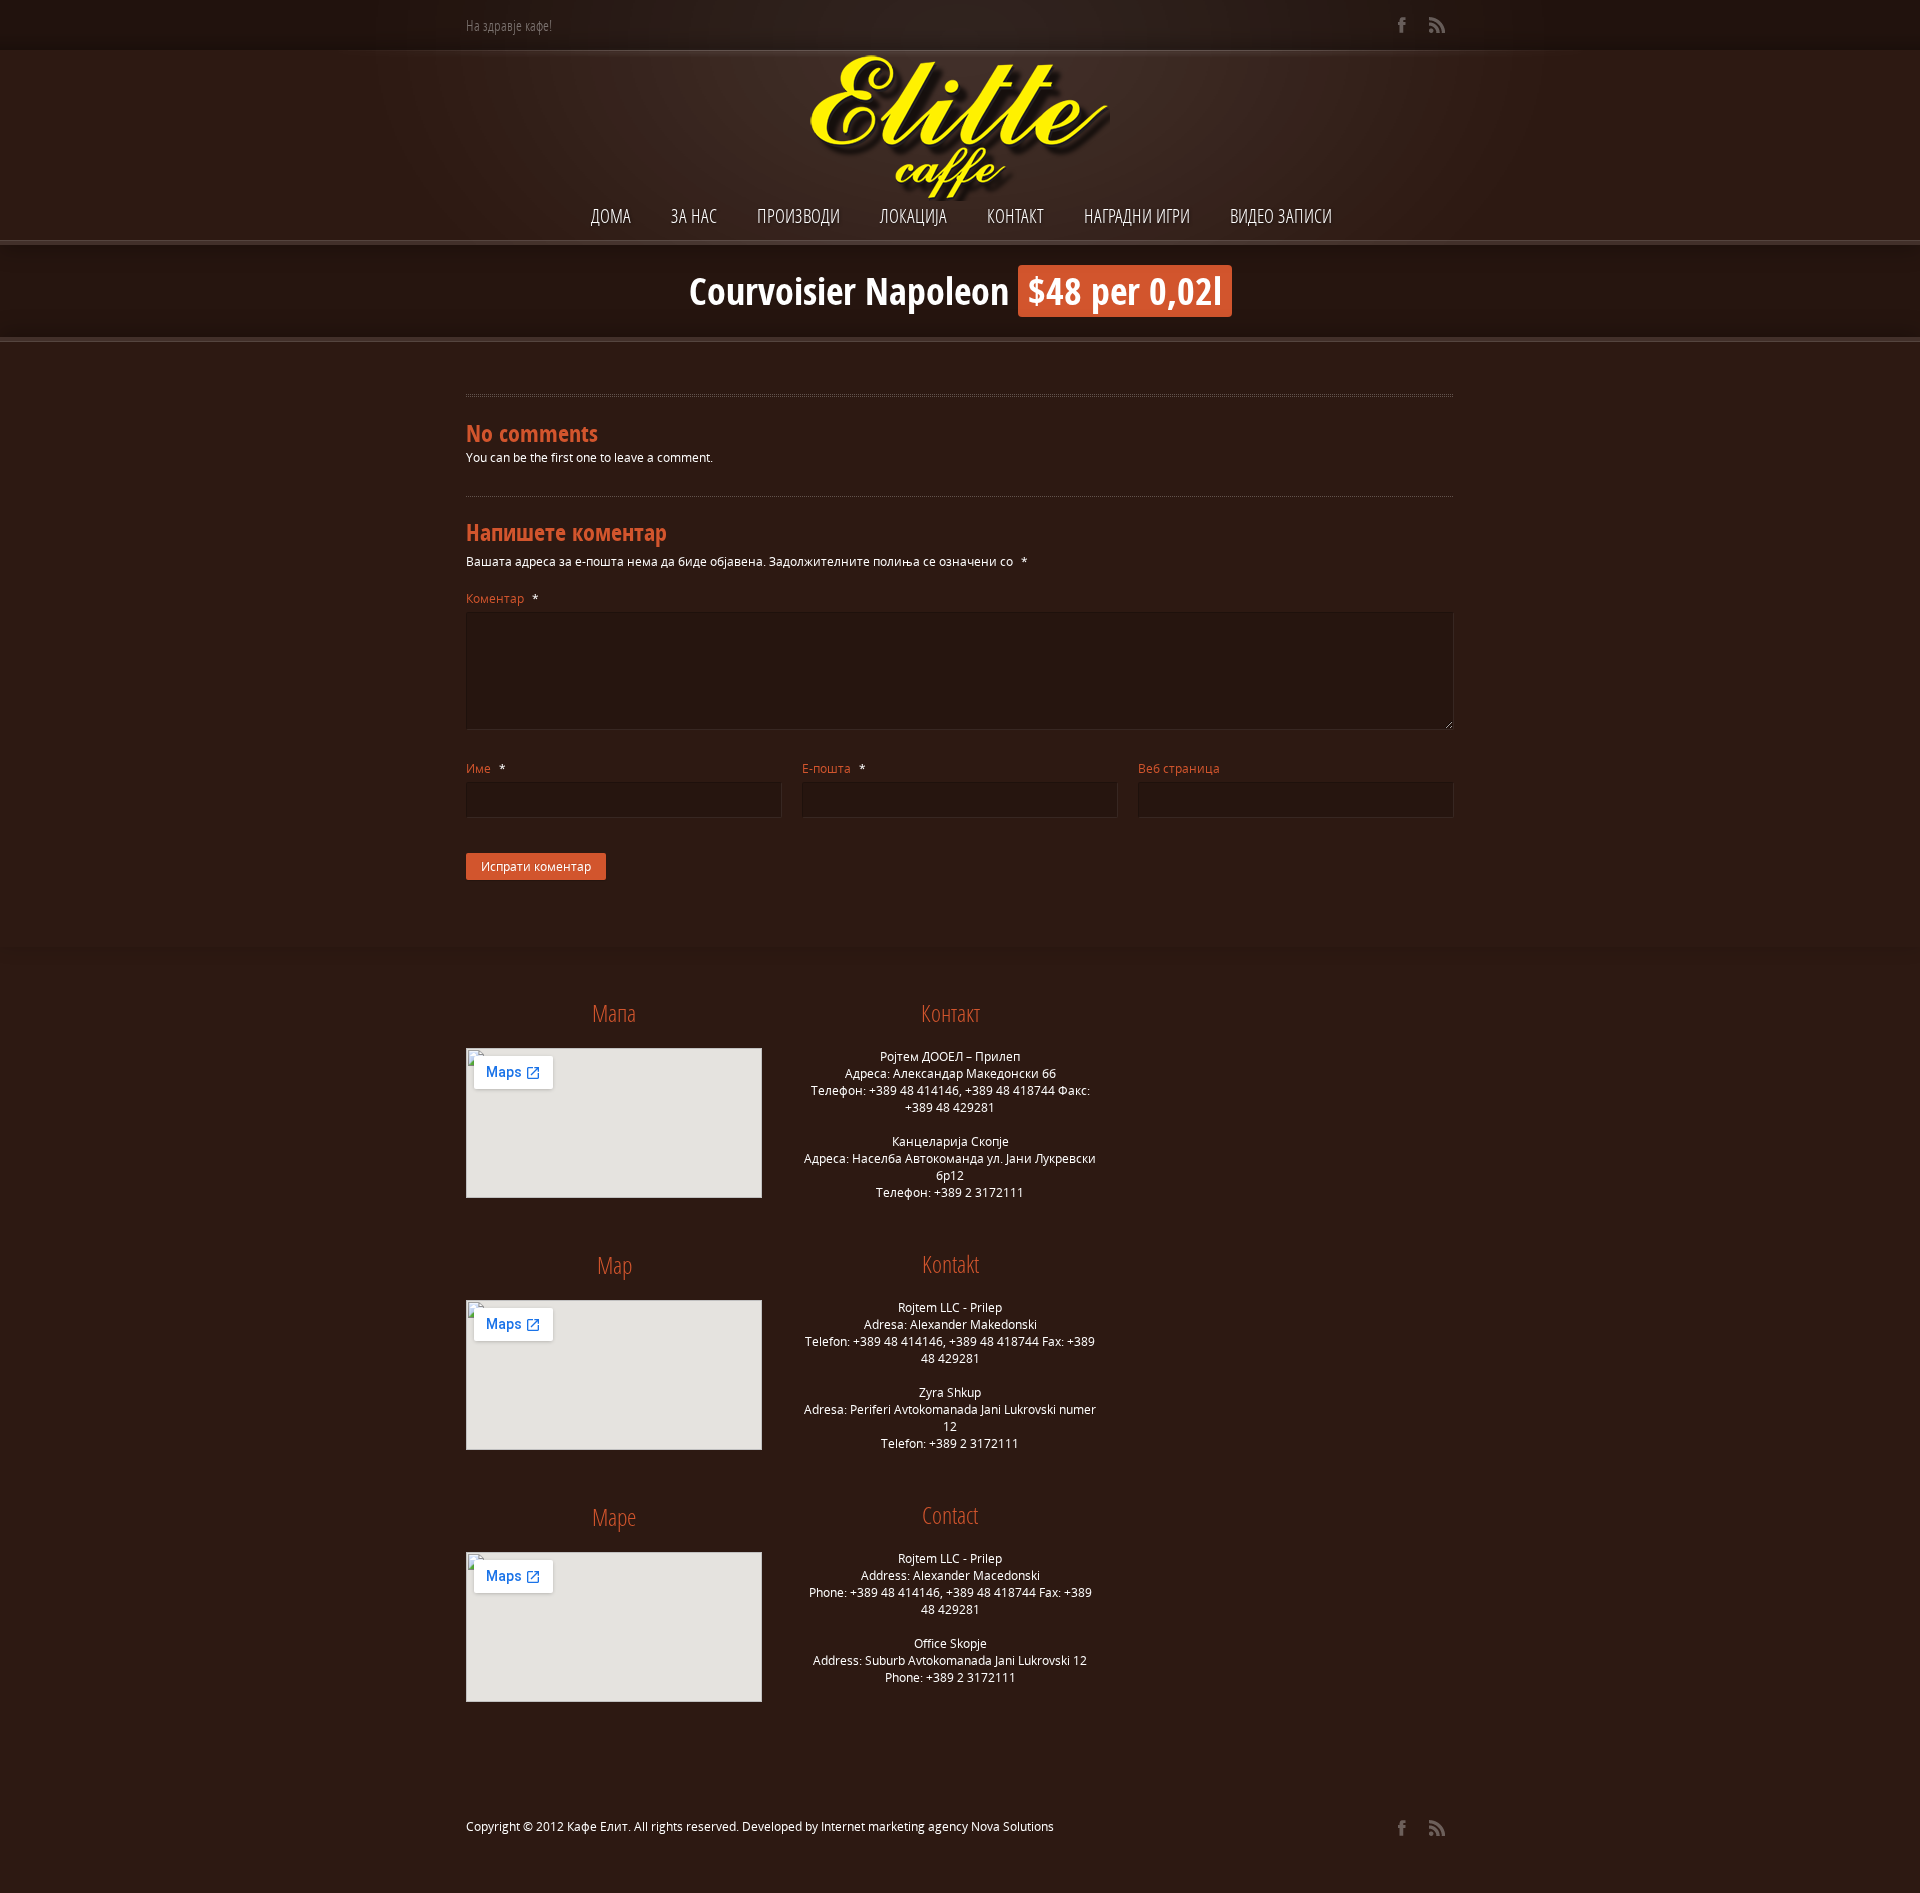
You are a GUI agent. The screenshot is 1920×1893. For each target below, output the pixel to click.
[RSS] (1436, 25)
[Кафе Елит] (960, 130)
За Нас (694, 215)
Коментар (502, 598)
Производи (798, 215)
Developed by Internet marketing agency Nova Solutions (898, 1826)
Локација (913, 215)
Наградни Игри (1137, 215)
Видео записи (1281, 215)
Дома (611, 215)
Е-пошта (834, 768)
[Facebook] (1401, 25)
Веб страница (1179, 768)
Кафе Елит (597, 1826)
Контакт (1015, 215)
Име (486, 768)
